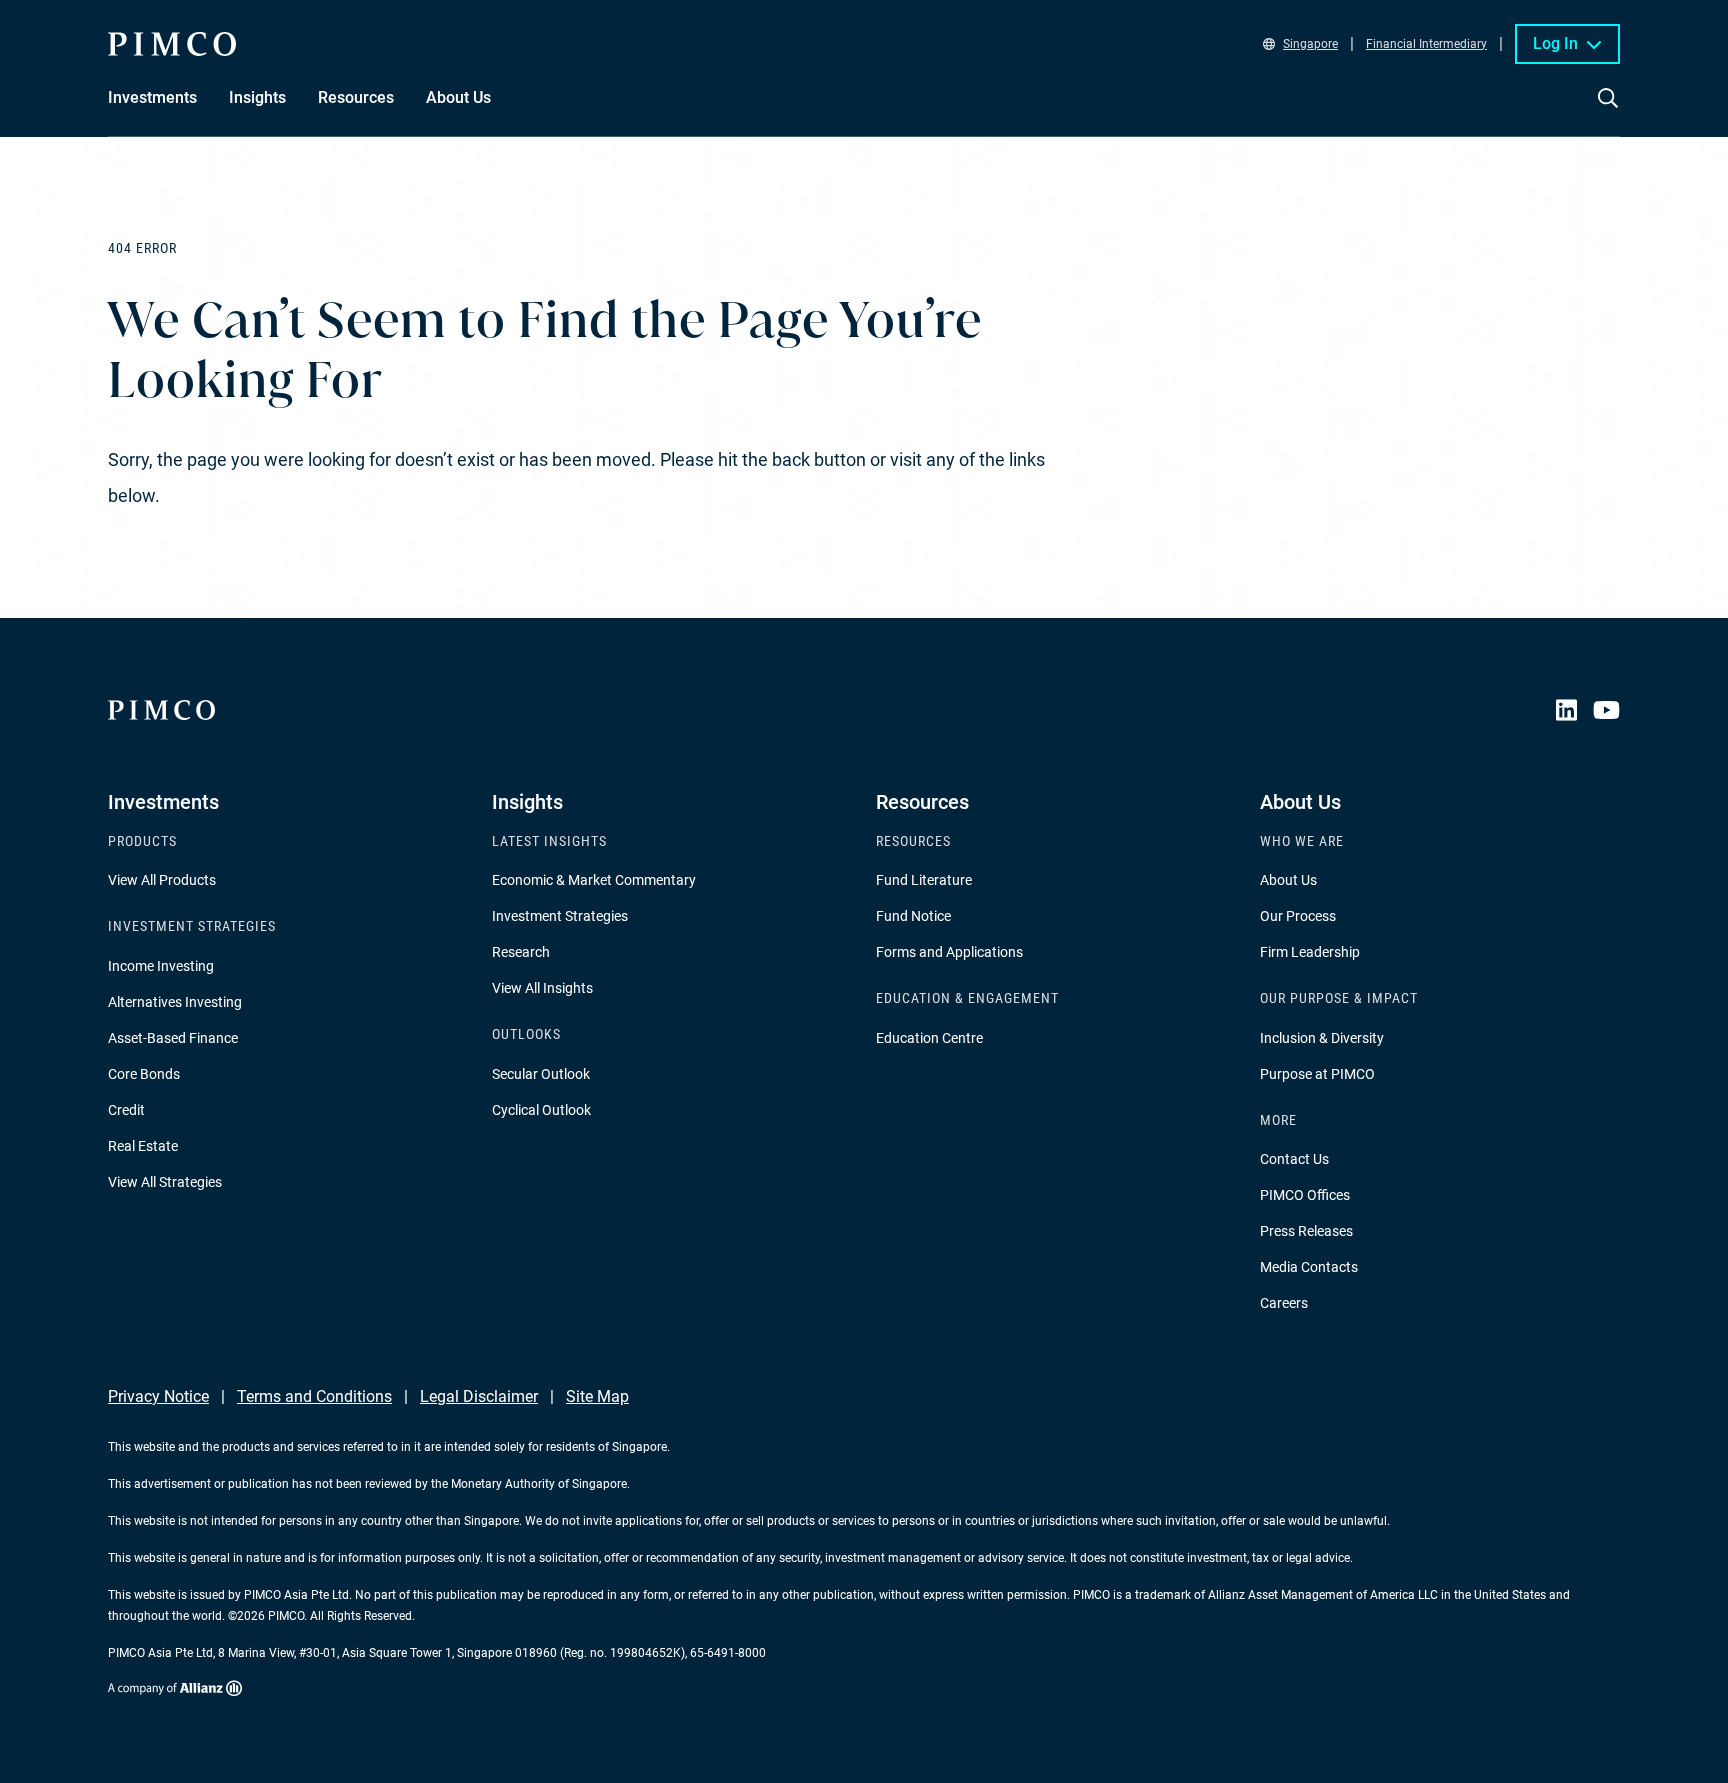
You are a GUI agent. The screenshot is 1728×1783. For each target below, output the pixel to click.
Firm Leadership (1310, 952)
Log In (1555, 43)
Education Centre (929, 1038)
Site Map (597, 1396)
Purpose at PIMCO (1317, 1074)
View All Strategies (165, 1182)
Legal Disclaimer (479, 1396)
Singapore (1310, 44)
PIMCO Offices (1305, 1195)
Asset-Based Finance (173, 1038)
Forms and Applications (949, 952)
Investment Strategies (560, 916)
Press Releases (1306, 1231)
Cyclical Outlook (541, 1110)
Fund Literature (924, 880)
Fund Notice (913, 916)
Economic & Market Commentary (594, 880)
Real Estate (143, 1146)
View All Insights (542, 988)
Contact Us (1294, 1159)
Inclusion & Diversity (1322, 1038)
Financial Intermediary (1426, 44)
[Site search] (1608, 112)
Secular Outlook (541, 1074)
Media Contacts (1309, 1267)
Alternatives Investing (175, 1002)
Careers (1284, 1303)
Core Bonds (144, 1074)
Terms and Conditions (314, 1396)
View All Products (162, 880)
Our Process (1298, 916)
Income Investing (161, 966)
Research (521, 952)
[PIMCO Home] (172, 44)
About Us (1288, 880)
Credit (126, 1110)
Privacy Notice (158, 1396)
